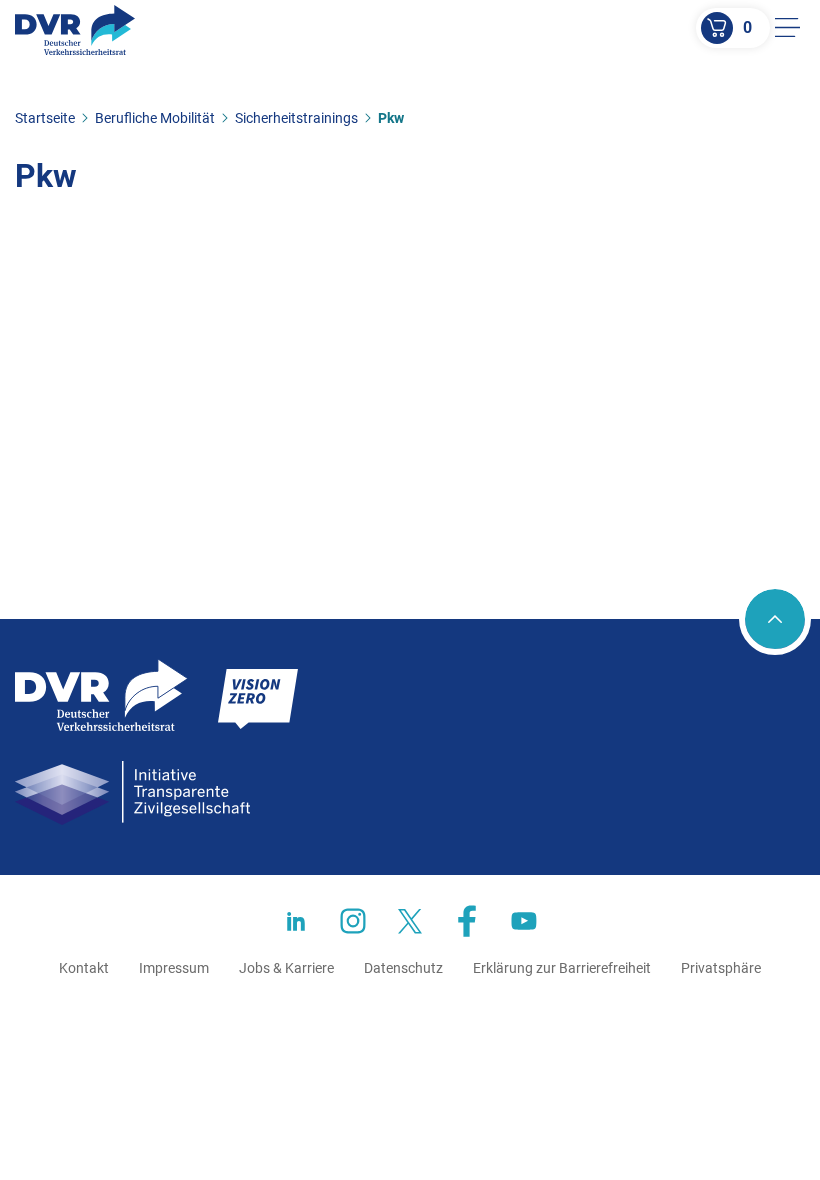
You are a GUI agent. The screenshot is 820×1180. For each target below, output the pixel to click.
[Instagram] (353, 921)
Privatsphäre (721, 968)
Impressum (174, 968)
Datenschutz (403, 968)
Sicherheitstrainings (296, 118)
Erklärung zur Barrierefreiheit (562, 968)
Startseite (45, 118)
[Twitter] (410, 921)
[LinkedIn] (296, 921)
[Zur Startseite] (75, 30)
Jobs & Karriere (286, 968)
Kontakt (84, 968)
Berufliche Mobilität (155, 118)
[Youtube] (524, 921)
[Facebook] (467, 921)
